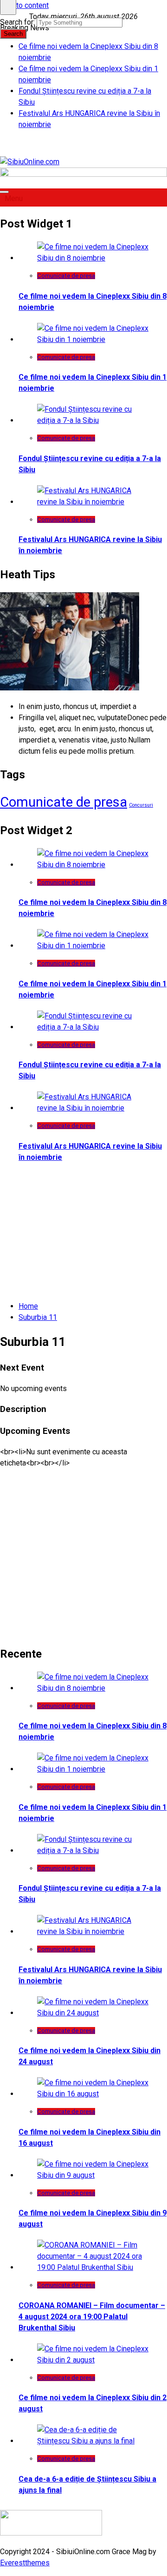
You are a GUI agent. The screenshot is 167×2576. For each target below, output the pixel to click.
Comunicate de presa (66, 276)
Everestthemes (25, 2563)
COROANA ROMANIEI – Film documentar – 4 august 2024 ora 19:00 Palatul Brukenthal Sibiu (92, 2317)
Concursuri (141, 805)
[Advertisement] (83, 1552)
